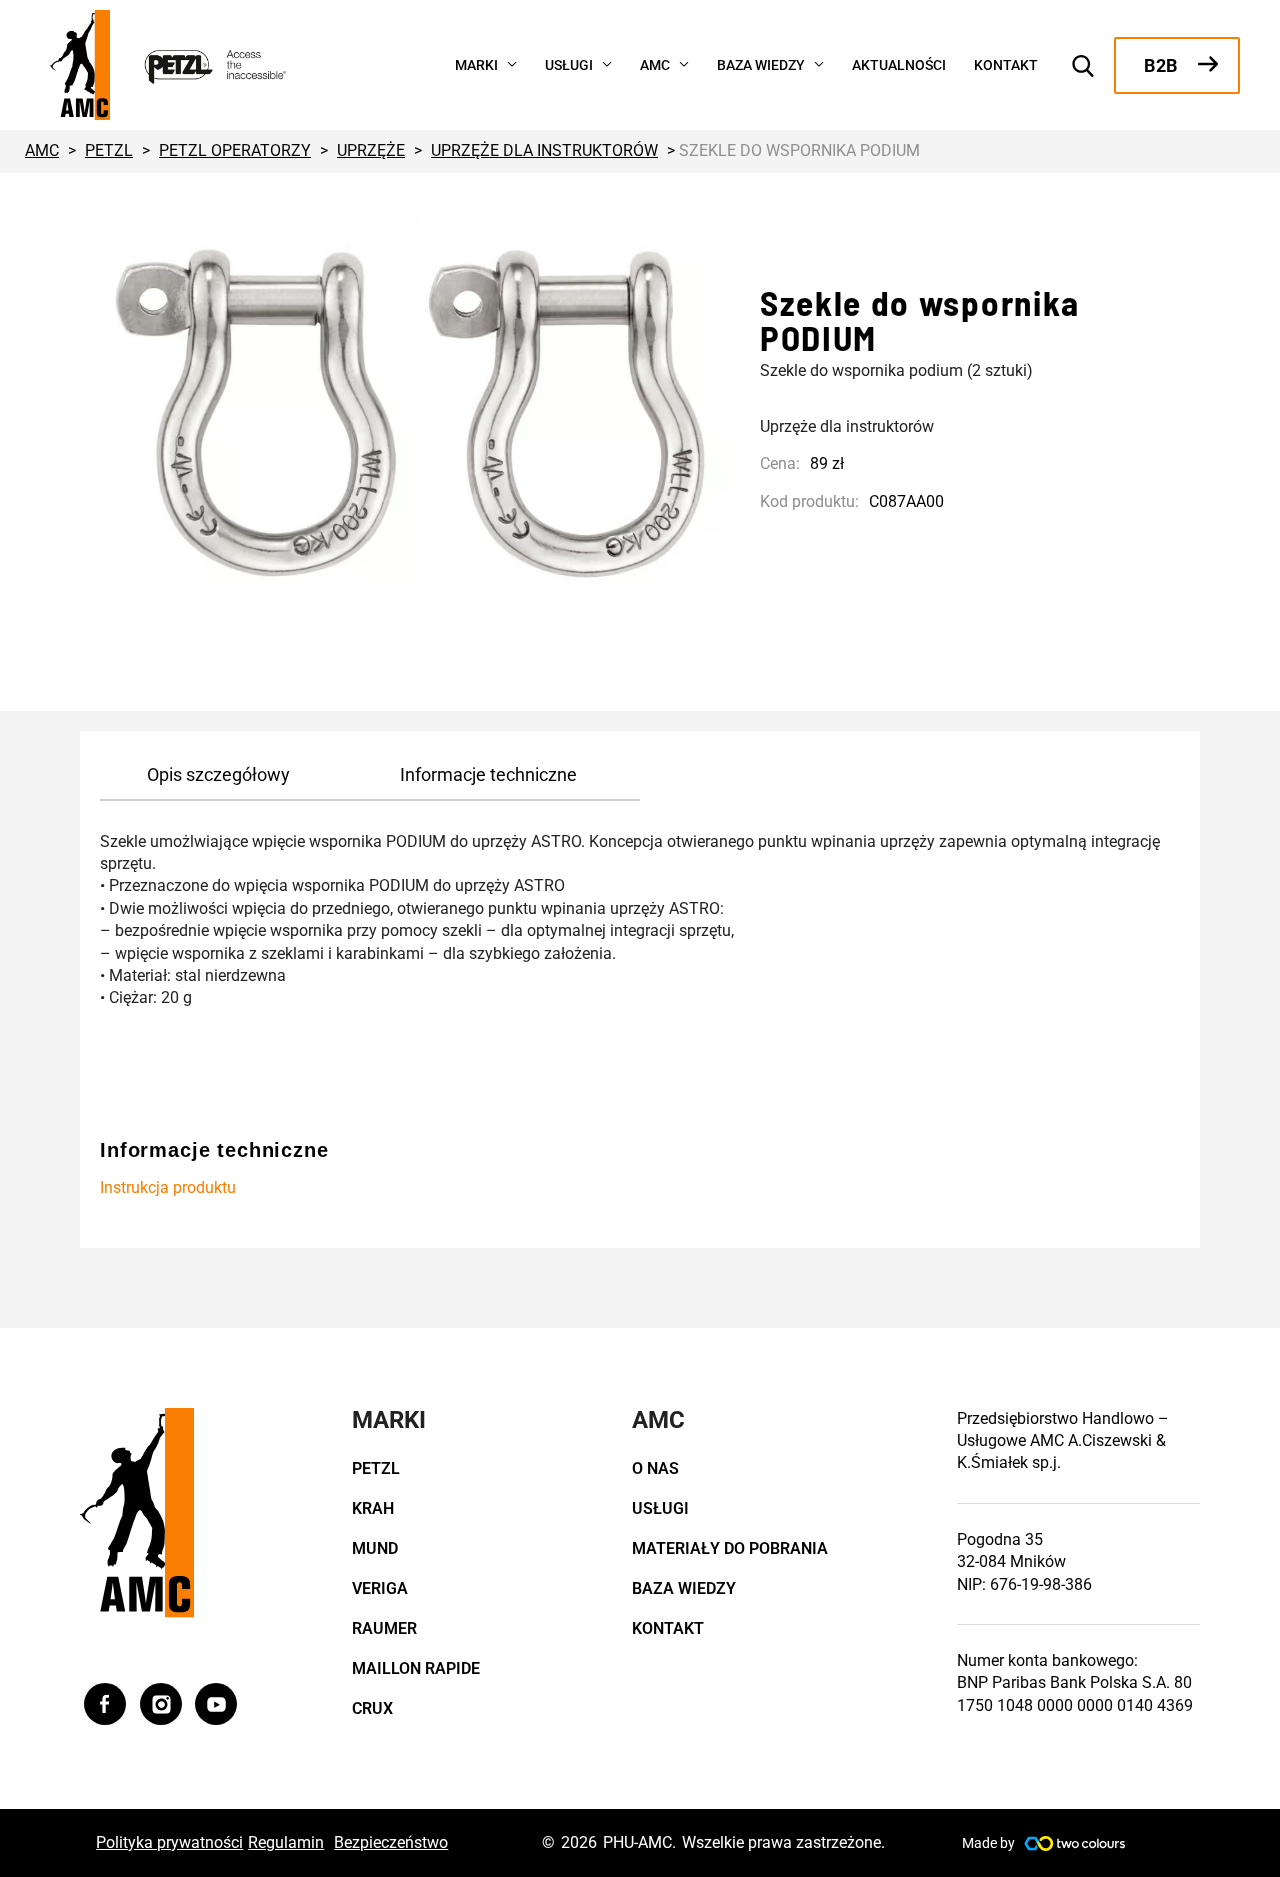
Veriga (380, 1588)
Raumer (384, 1628)
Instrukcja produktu (168, 1187)
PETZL (376, 1468)
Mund (375, 1548)
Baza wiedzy (684, 1588)
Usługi (660, 1508)
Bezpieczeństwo (391, 1842)
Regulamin (286, 1842)
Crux (372, 1708)
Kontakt (668, 1628)
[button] (507, 63)
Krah (373, 1508)
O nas (655, 1468)
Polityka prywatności (169, 1842)
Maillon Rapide (416, 1668)
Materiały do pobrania (730, 1548)
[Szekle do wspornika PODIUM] (410, 412)
